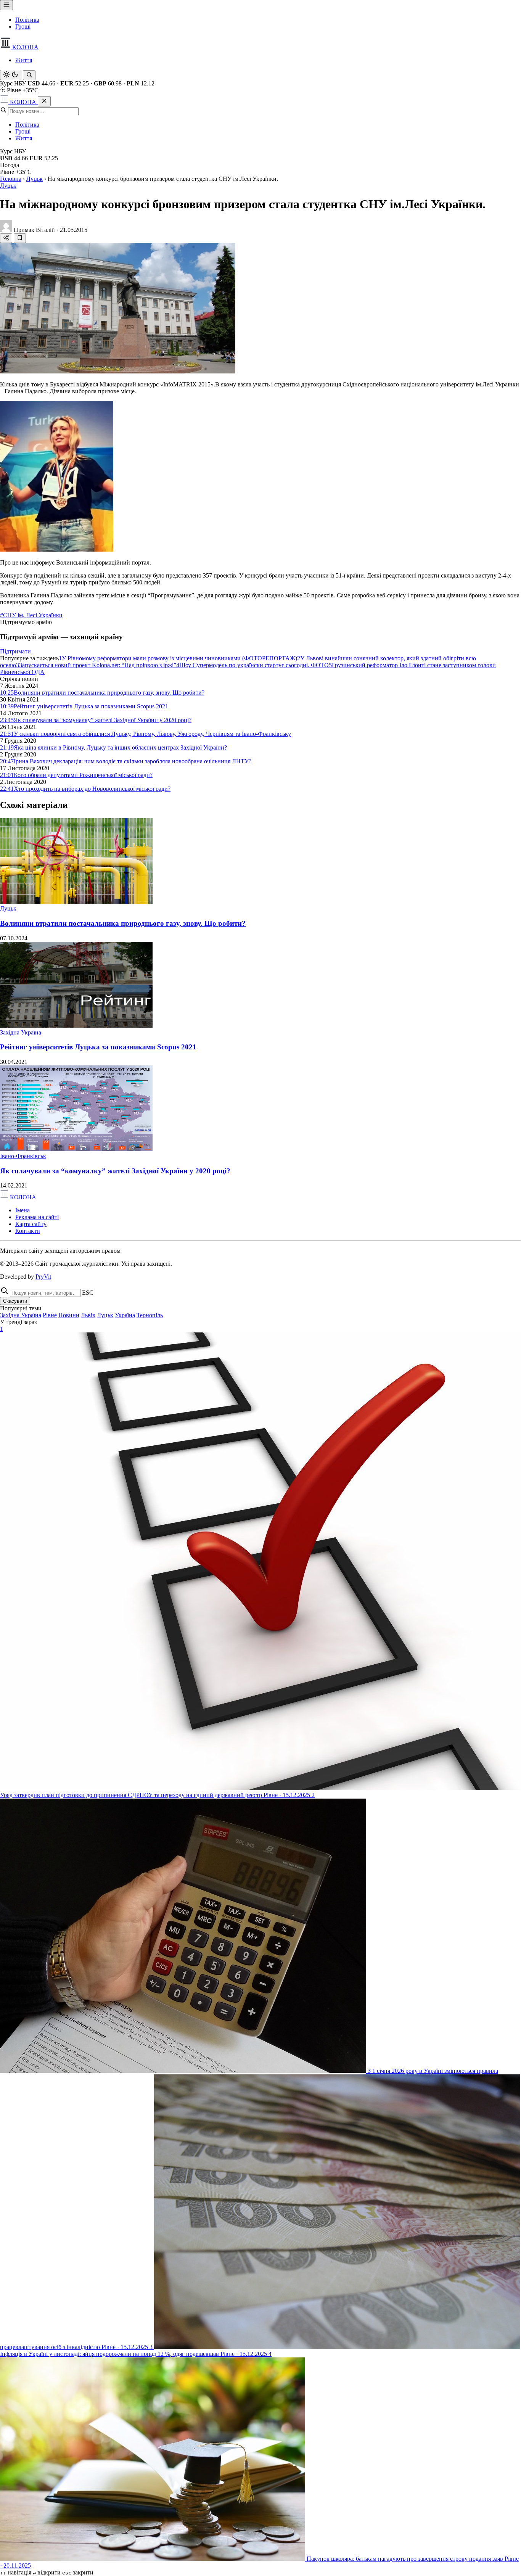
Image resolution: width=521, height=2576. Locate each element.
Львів (88, 1315)
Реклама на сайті (37, 1217)
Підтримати (15, 651)
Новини (69, 1315)
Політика (27, 20)
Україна (125, 1315)
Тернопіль (150, 1315)
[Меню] (6, 5)
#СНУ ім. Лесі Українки (31, 615)
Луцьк (35, 179)
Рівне (50, 1315)
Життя (24, 60)
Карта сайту (31, 1224)
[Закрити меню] (44, 101)
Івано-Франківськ (23, 1156)
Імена (23, 1210)
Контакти (28, 1231)
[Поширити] (6, 238)
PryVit (43, 1277)
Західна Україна (21, 1032)
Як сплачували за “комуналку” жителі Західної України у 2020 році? (115, 1171)
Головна (11, 179)
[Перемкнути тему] (11, 75)
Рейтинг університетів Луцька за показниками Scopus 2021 (98, 1047)
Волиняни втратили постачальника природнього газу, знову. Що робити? (123, 923)
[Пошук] (29, 75)
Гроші (23, 27)
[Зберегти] (20, 238)
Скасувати (15, 1301)
